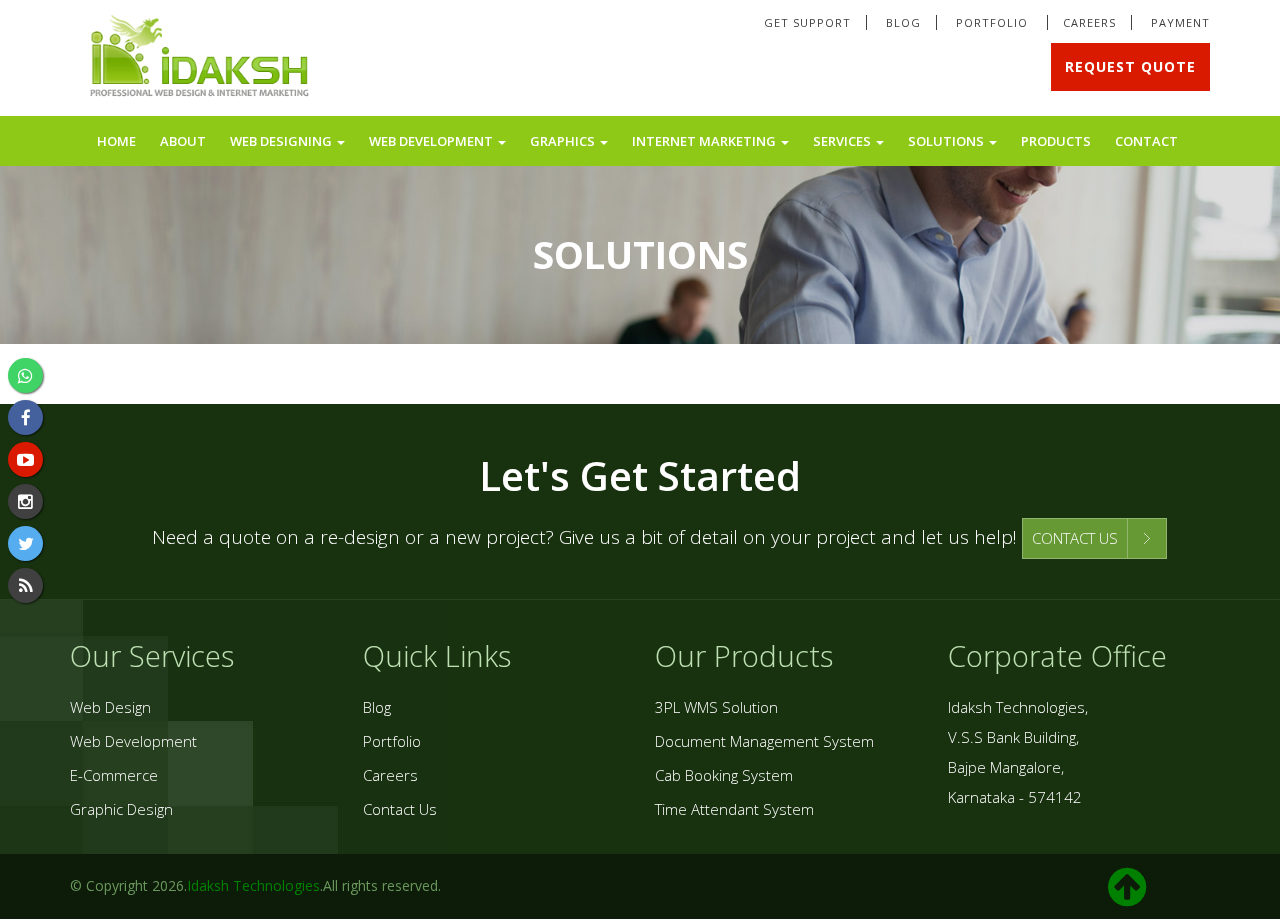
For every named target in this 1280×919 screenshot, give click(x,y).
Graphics (564, 141)
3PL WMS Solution (716, 707)
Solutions (947, 141)
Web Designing (282, 141)
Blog (903, 22)
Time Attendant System (734, 809)
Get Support (807, 22)
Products (1056, 141)
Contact (1146, 141)
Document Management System (764, 741)
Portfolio (994, 22)
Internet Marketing (705, 141)
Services (843, 141)
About (183, 141)
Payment (1180, 22)
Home (116, 141)
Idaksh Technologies (253, 885)
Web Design (110, 707)
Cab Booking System (724, 775)
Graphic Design (121, 809)
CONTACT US (1075, 538)
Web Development (432, 141)
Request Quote (1130, 66)
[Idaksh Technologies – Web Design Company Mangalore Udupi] (201, 59)
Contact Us (400, 809)
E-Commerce (114, 775)
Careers (1089, 22)
